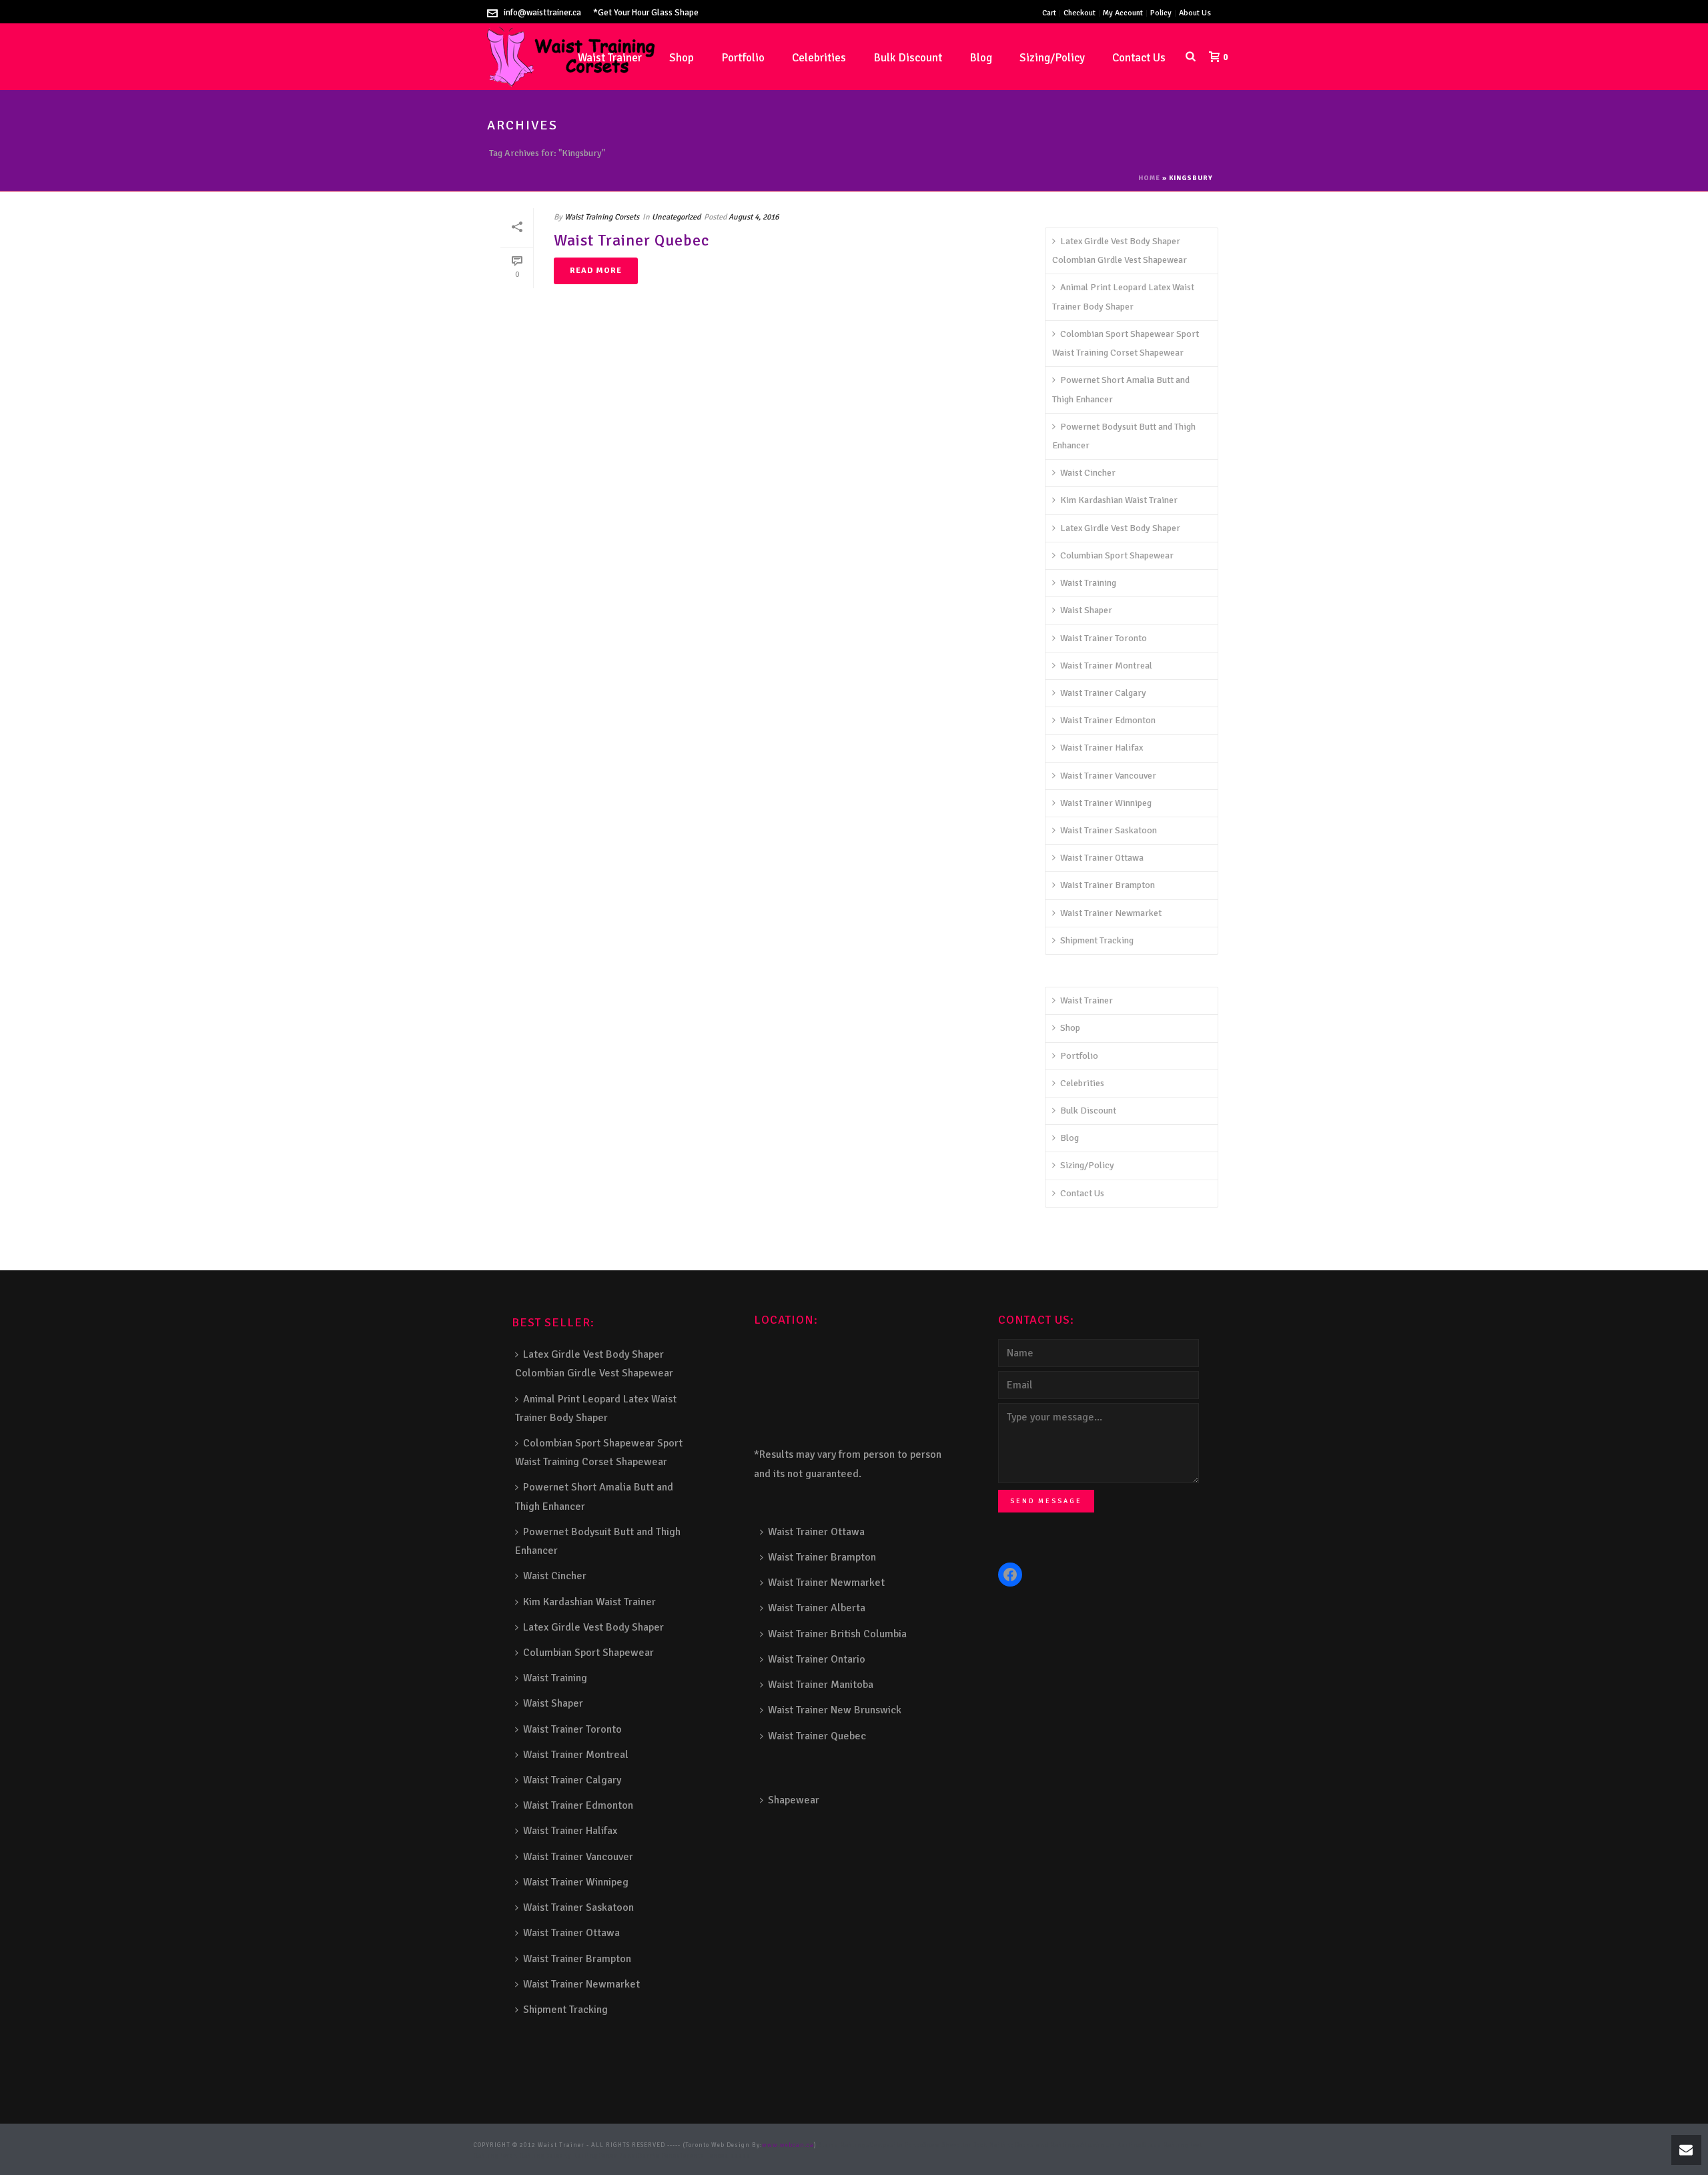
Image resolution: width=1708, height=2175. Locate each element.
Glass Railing (1166, 2145)
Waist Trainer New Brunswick (835, 1710)
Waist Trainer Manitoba (821, 1685)
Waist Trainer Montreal (1106, 666)
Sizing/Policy (1052, 58)
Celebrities (819, 58)
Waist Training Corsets (602, 217)
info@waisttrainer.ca (542, 13)
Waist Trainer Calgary (1103, 693)
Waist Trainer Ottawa (1102, 858)
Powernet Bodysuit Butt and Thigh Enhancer (1124, 436)
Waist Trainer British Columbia (837, 1634)
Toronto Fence (702, 2156)
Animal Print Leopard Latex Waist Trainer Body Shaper (1123, 297)
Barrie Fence (659, 2156)
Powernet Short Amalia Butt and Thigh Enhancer (1121, 389)
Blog (981, 58)
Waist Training (1088, 583)
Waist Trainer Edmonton (1108, 720)
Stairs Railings (844, 2145)
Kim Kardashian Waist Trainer (1119, 500)
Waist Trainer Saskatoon (1109, 830)
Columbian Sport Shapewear (1117, 555)
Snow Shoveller (948, 2145)
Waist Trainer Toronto (1104, 638)
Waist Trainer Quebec (631, 240)
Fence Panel (618, 2156)
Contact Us (1139, 58)
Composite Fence (897, 2145)
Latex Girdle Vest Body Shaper (1120, 528)
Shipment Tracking (1097, 940)
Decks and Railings (1047, 2145)
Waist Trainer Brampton (1108, 885)
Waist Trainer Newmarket (1111, 913)
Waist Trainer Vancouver (1108, 776)
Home (1149, 178)
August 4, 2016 (754, 217)
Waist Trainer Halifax (1102, 748)
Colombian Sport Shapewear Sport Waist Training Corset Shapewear (1126, 343)
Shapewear (794, 1800)
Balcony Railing (572, 2156)
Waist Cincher (1088, 473)
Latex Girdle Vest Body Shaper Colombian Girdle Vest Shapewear (1120, 251)
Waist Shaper (1086, 610)
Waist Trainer (1087, 1000)
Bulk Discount (908, 58)
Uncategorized (676, 217)
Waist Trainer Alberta (817, 1608)
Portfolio (743, 58)
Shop (682, 58)
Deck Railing (993, 2145)
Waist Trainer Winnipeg (1106, 803)
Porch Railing (522, 2156)
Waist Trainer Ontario (817, 1659)
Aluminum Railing (1111, 2145)
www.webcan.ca (788, 2145)
